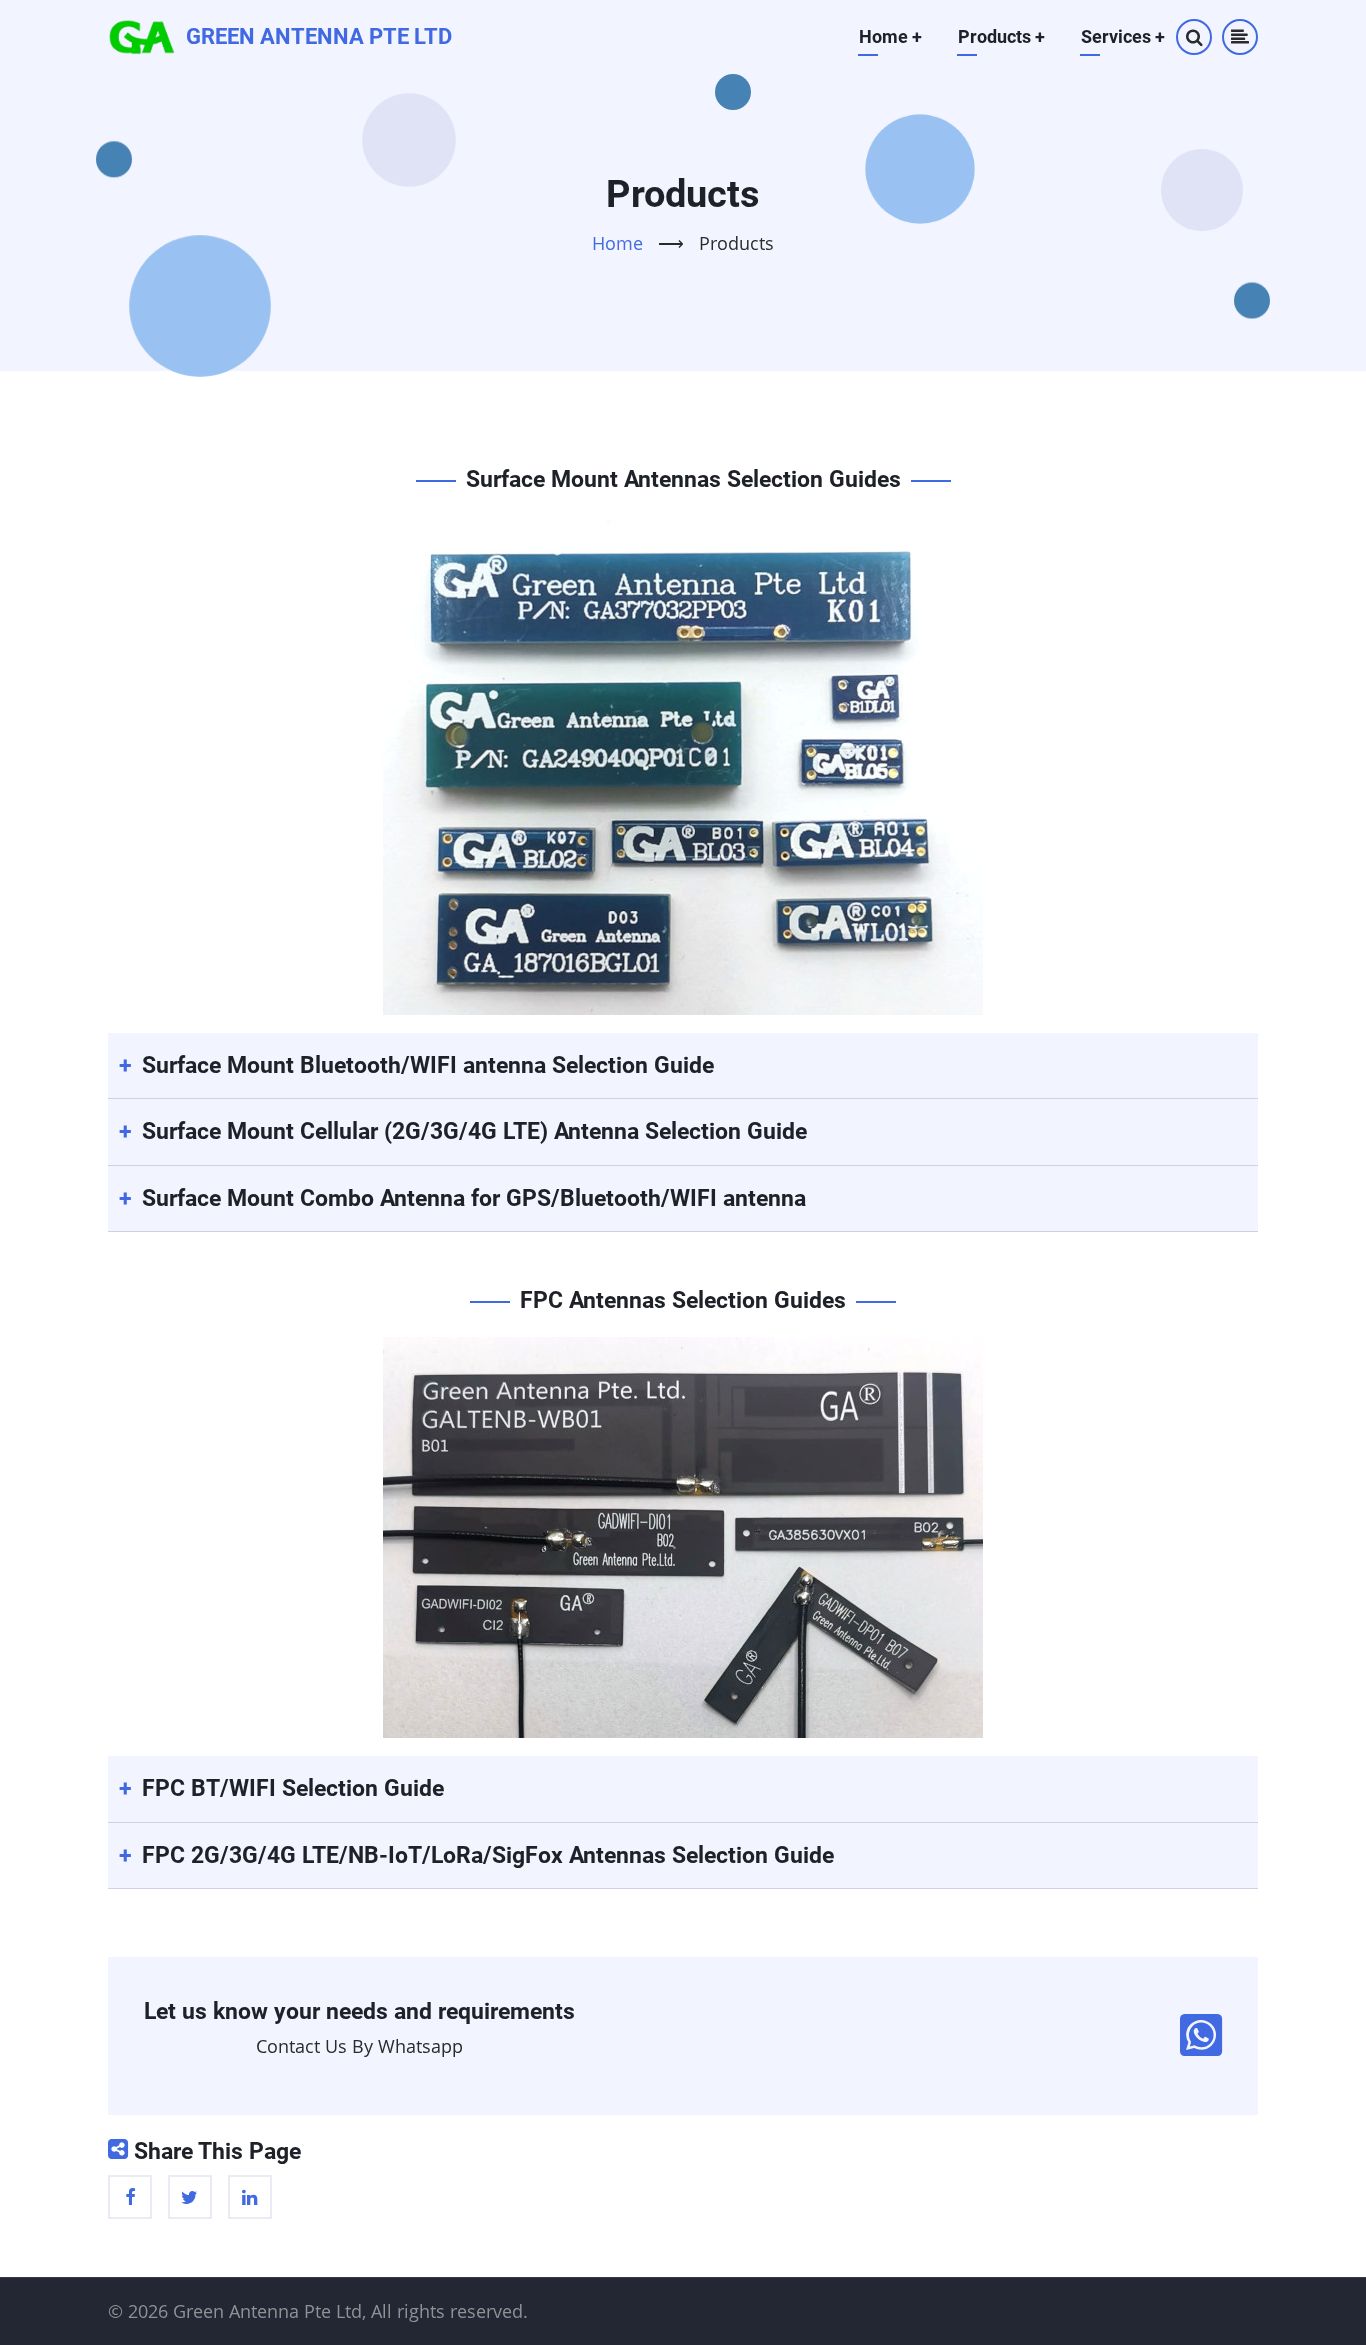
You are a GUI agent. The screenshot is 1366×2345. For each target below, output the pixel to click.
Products (1001, 36)
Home (890, 36)
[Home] (142, 35)
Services (1123, 36)
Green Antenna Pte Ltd (319, 36)
